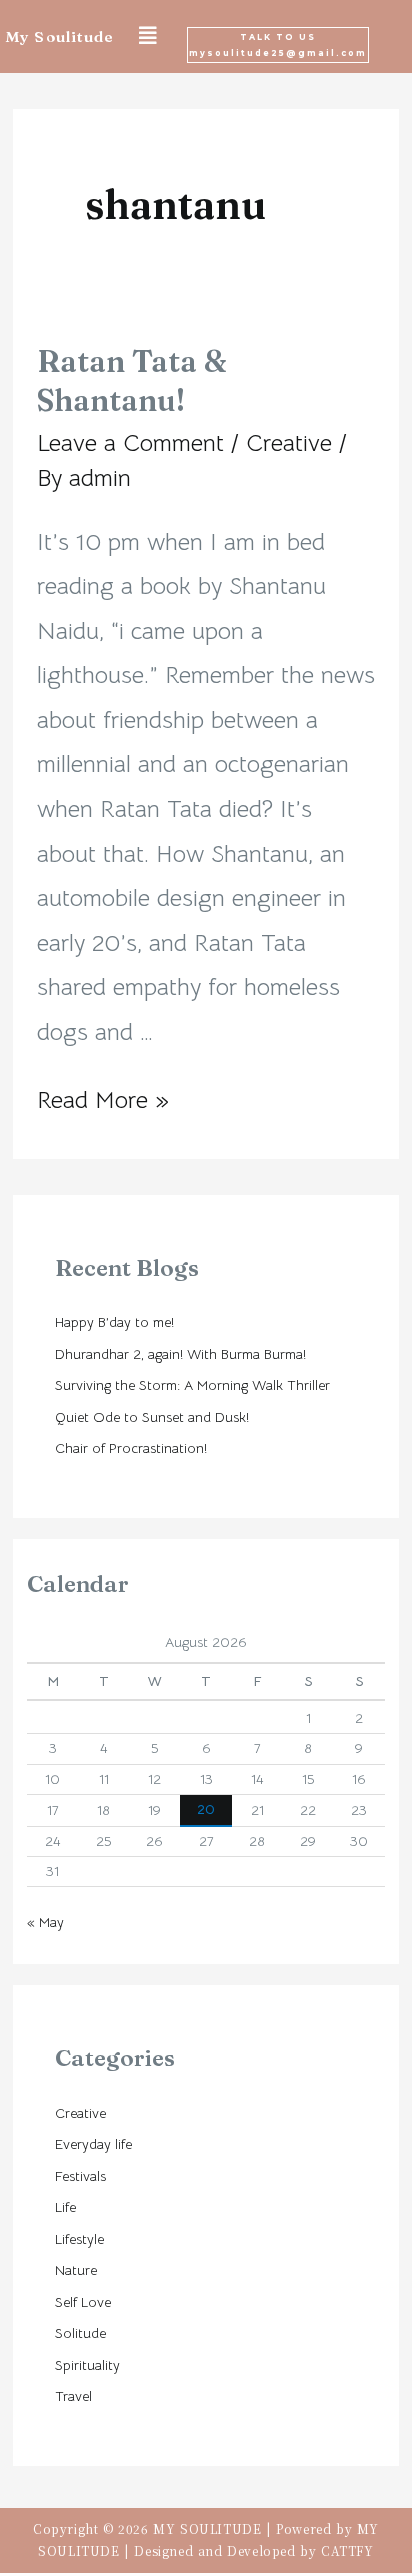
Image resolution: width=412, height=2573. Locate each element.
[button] (278, 45)
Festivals (80, 2176)
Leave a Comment (130, 443)
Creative (289, 443)
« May (45, 1922)
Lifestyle (79, 2239)
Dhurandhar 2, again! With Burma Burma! (180, 1354)
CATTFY (347, 2550)
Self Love (83, 2302)
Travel (73, 2396)
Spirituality (87, 2365)
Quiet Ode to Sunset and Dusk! (152, 1417)
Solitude (80, 2333)
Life (65, 2207)
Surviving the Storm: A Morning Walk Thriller (192, 1385)
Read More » (103, 1100)
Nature (76, 2270)
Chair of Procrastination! (131, 1448)
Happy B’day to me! (114, 1322)
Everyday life (93, 2144)
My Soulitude (59, 36)
